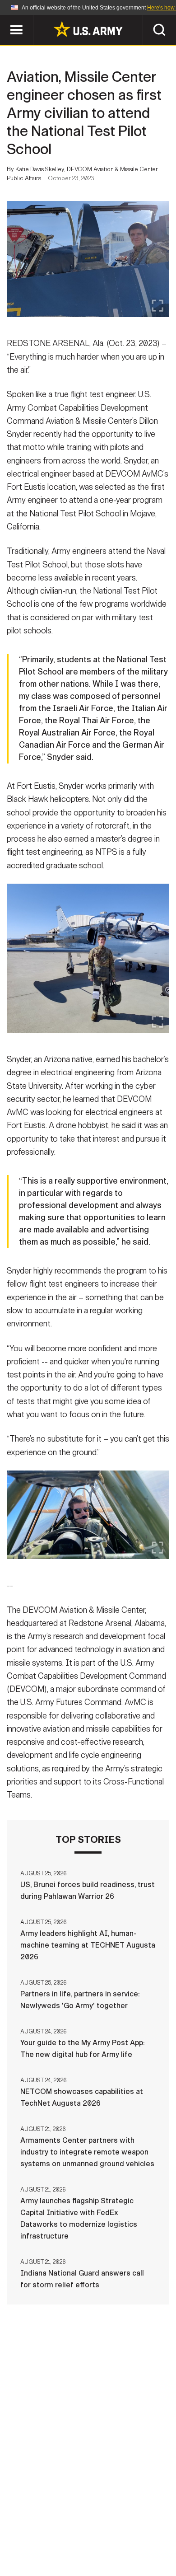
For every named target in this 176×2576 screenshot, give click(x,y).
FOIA (150, 2536)
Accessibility (102, 2536)
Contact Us (83, 2524)
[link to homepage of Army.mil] (88, 29)
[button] (5, 19)
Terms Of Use (40, 2536)
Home (39, 2524)
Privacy (132, 2524)
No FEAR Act (44, 2548)
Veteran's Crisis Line (116, 2548)
